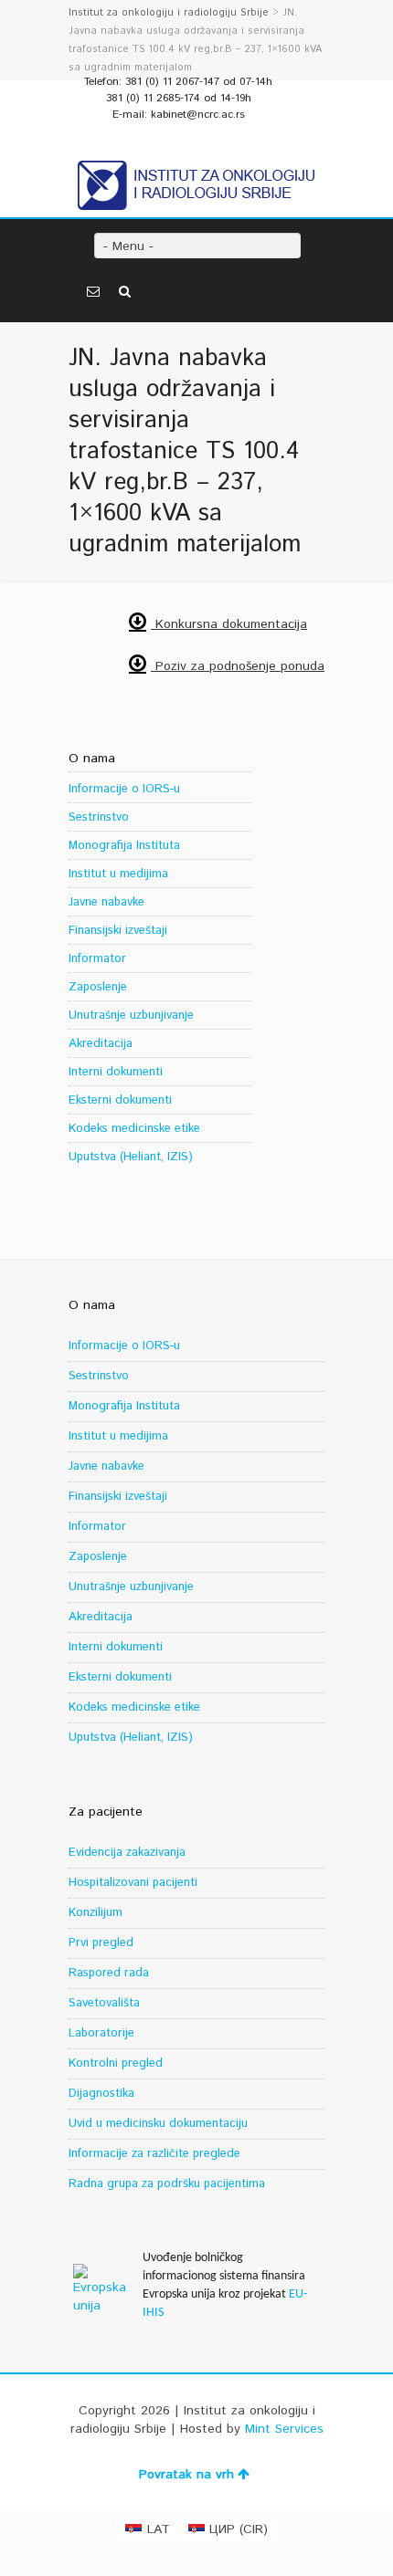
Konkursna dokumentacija (229, 624)
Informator (97, 959)
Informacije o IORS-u (124, 789)
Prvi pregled (101, 1943)
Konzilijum (96, 1913)
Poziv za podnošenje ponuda (238, 666)
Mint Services (284, 2429)
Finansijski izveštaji (118, 931)
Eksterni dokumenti (120, 1100)
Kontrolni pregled (116, 2063)
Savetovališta (104, 2003)
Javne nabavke (106, 902)
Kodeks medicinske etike (134, 1129)
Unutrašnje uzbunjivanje (131, 1016)
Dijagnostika (101, 2094)
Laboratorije (101, 2033)
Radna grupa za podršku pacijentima (167, 2184)
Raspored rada (109, 1973)
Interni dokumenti (116, 1072)
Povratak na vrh (186, 2475)
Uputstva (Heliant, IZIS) (131, 1157)
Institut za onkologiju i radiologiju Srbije (169, 13)
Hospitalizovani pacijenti (133, 1883)
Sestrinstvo (99, 817)
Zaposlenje (98, 987)
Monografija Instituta (124, 846)
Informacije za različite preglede (154, 2154)
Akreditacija (101, 1044)
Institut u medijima (118, 874)
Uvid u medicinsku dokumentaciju (158, 2124)
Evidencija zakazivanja (127, 1853)
